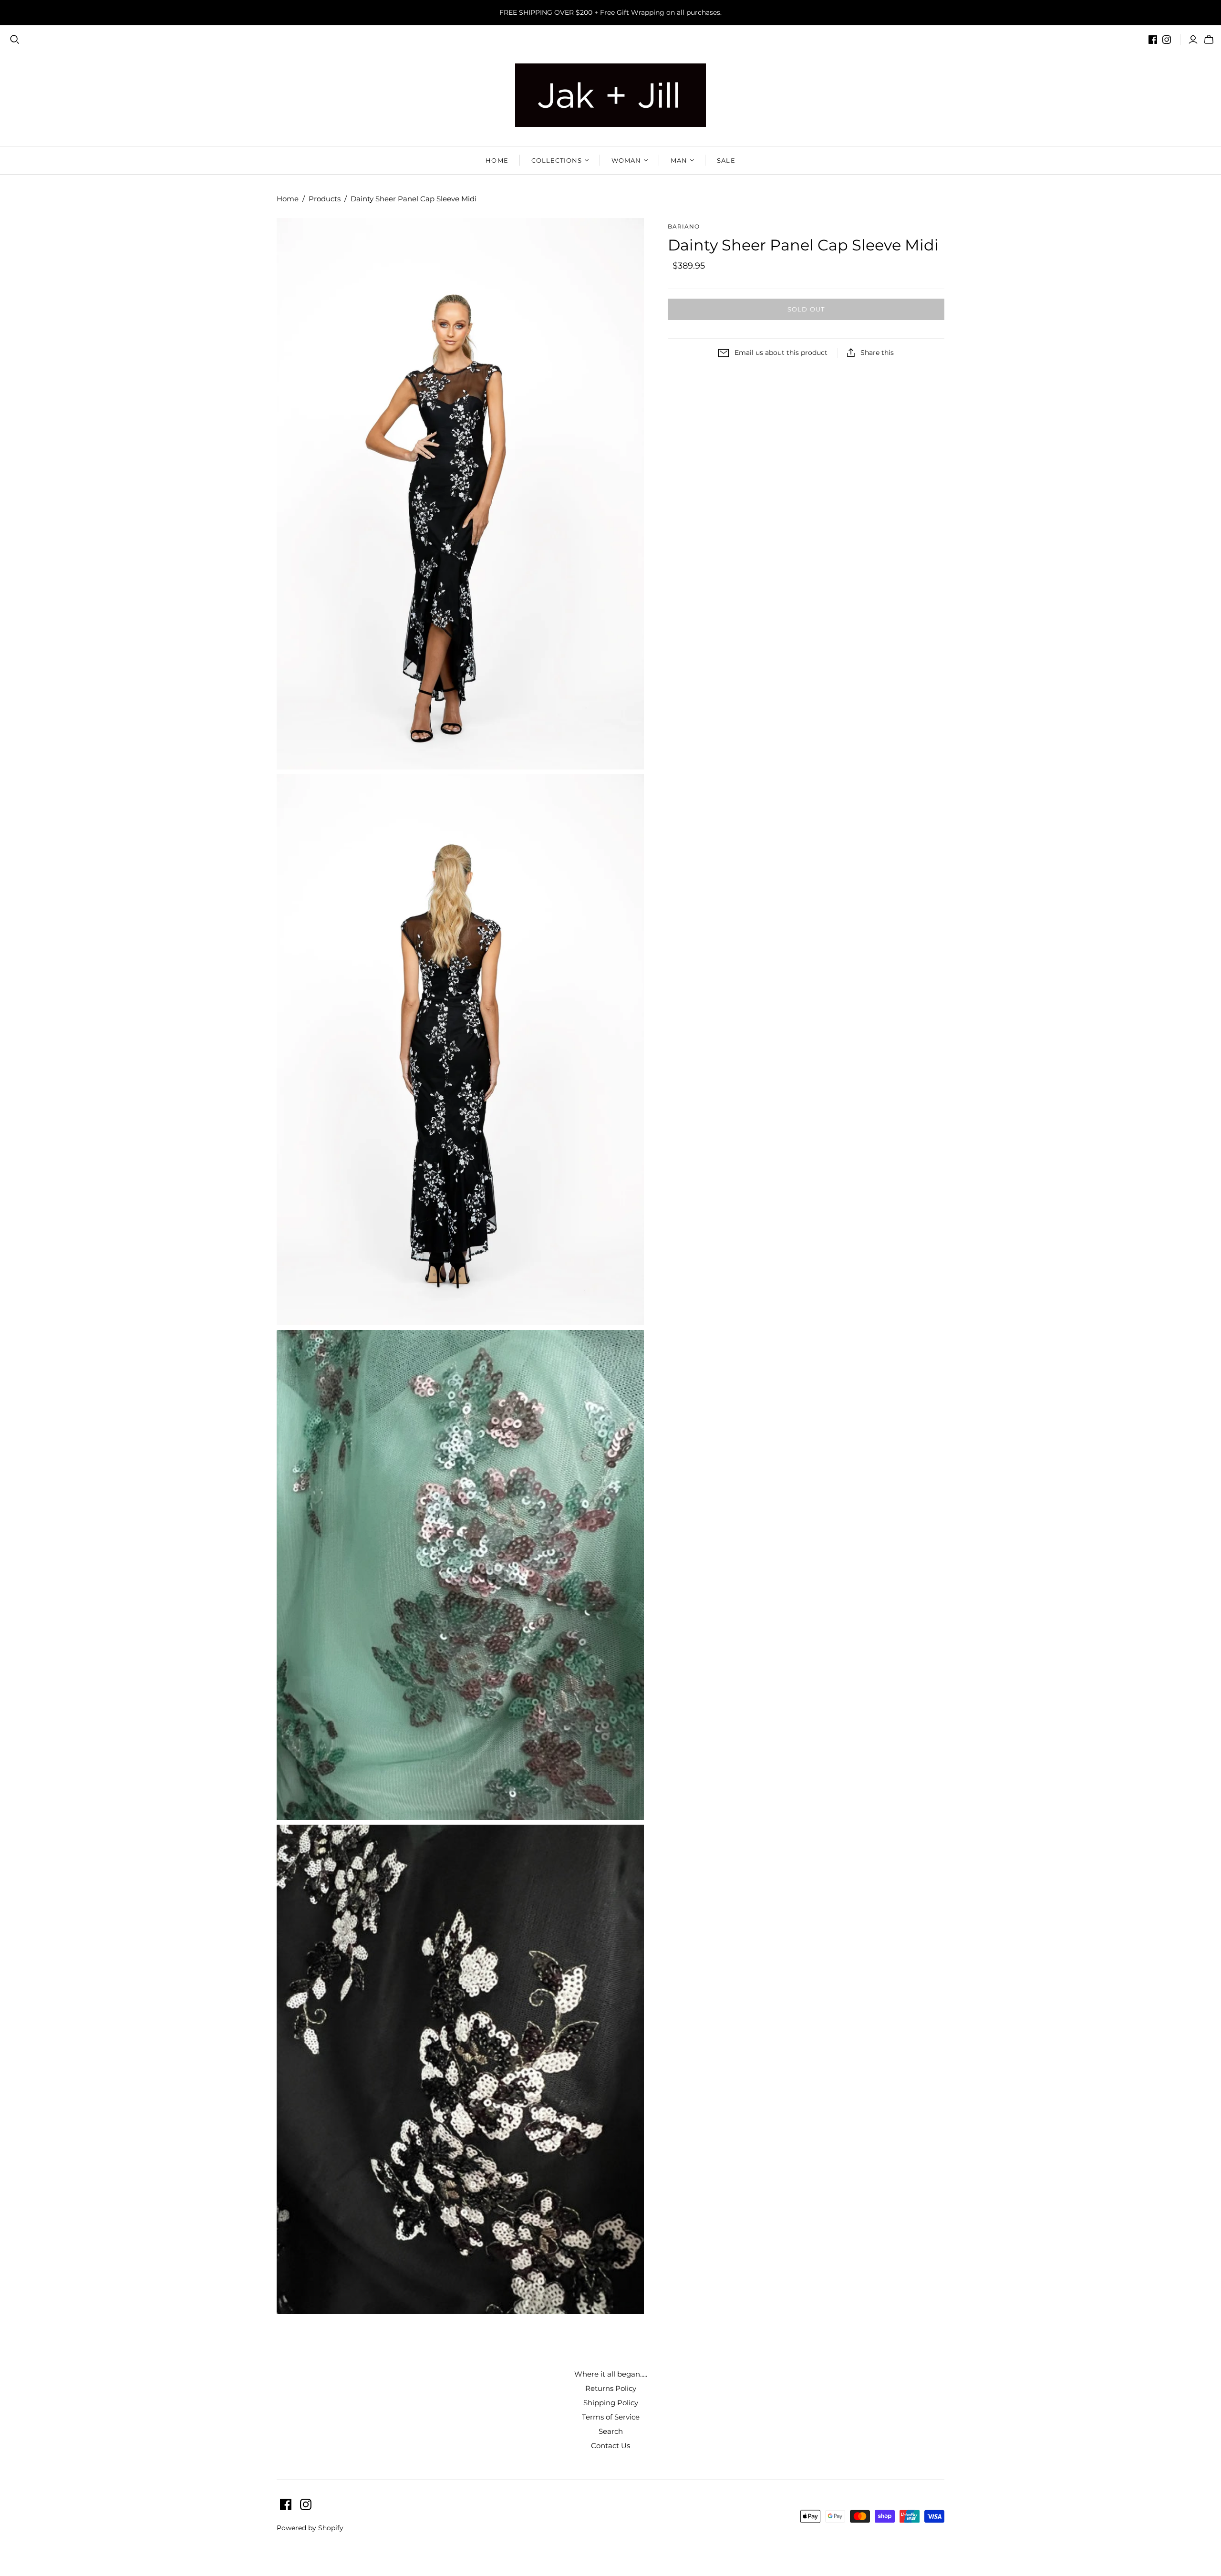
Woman (626, 160)
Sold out (806, 309)
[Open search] (15, 40)
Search (611, 2431)
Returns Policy (611, 2388)
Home (497, 160)
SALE (726, 160)
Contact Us (610, 2446)
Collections (557, 160)
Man (679, 160)
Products (325, 199)
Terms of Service (611, 2417)
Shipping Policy (611, 2403)
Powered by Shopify (310, 2528)
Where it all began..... (611, 2374)
